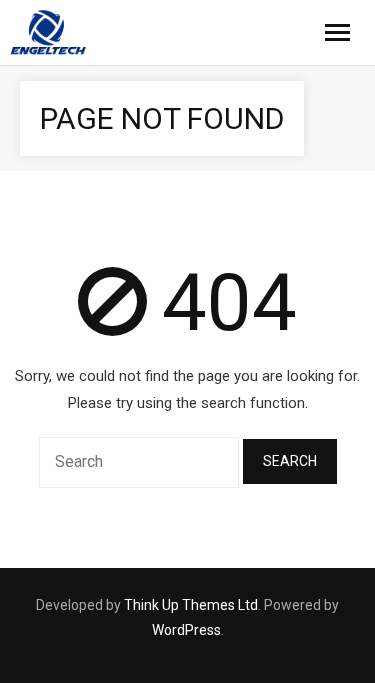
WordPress (186, 630)
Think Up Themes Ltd (191, 605)
